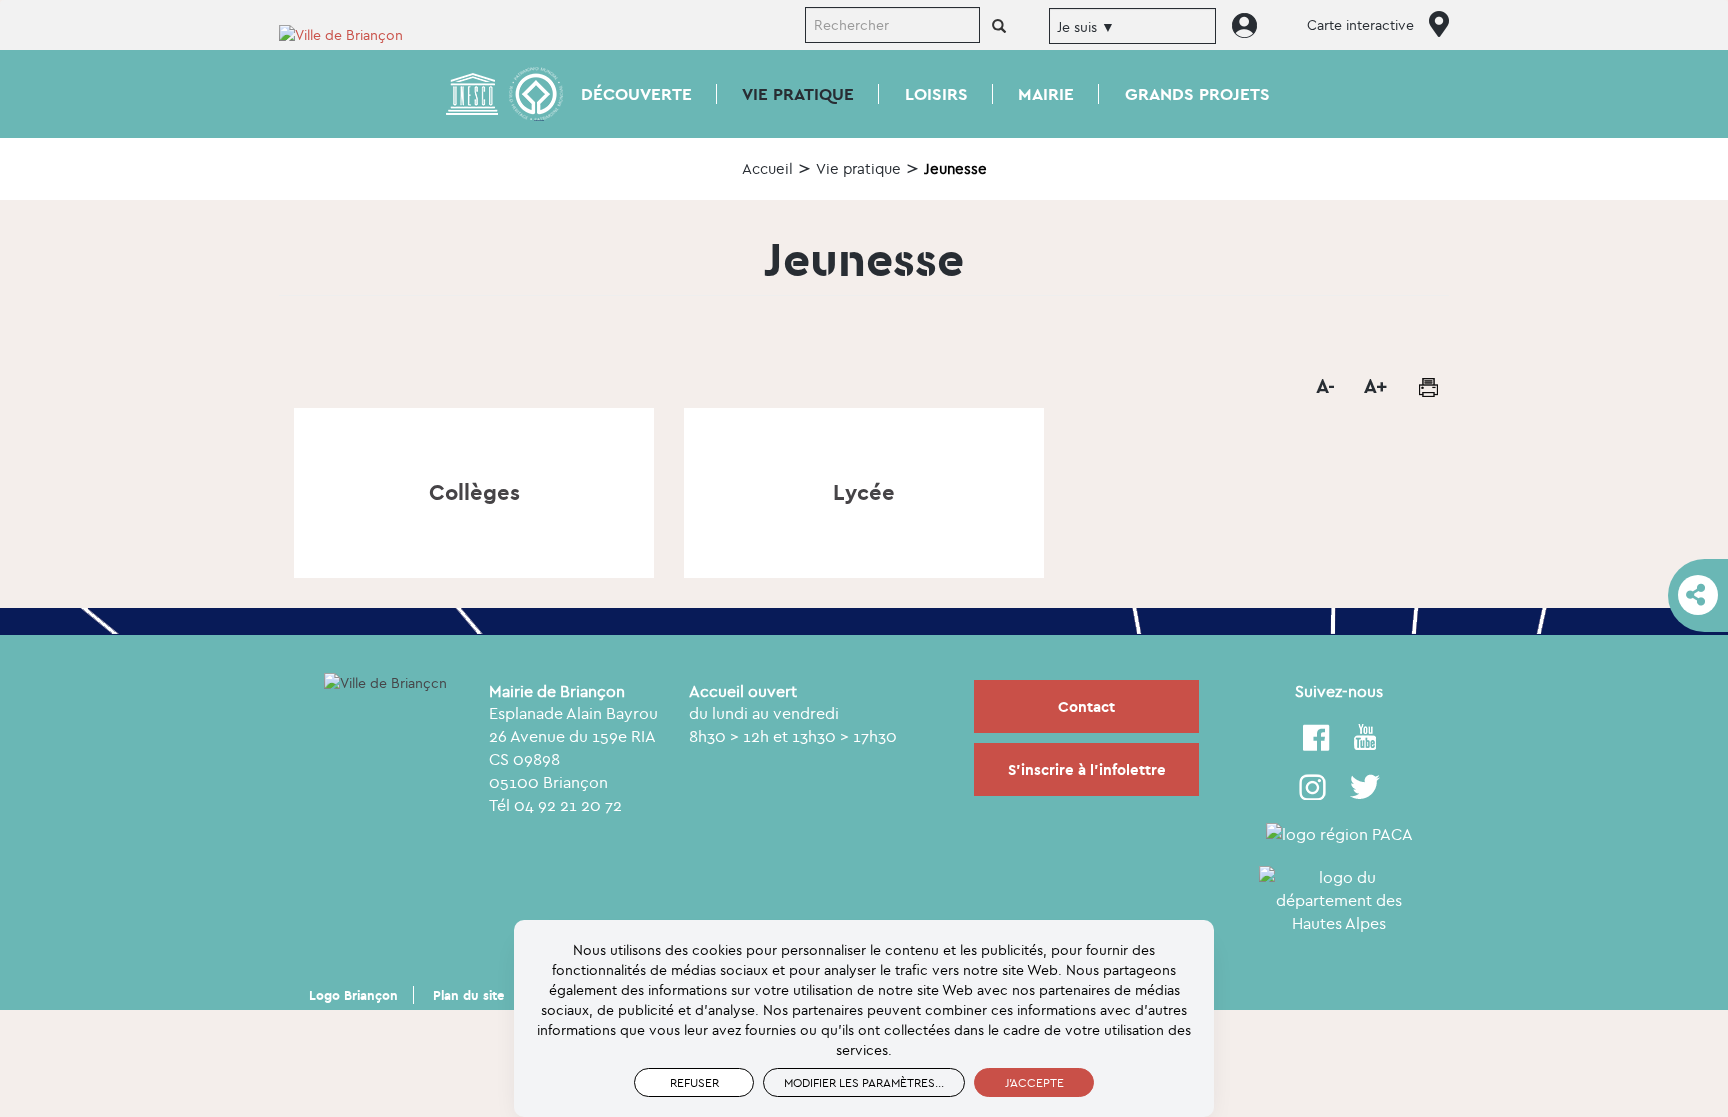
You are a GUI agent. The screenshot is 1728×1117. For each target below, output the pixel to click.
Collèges (474, 492)
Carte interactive (1360, 25)
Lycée (864, 492)
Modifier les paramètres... (864, 1082)
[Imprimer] (1428, 387)
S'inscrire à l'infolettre (1087, 769)
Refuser (694, 1082)
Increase (1374, 387)
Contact (1086, 706)
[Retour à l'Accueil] (354, 33)
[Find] (999, 27)
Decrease (1324, 387)
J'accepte (1034, 1082)
